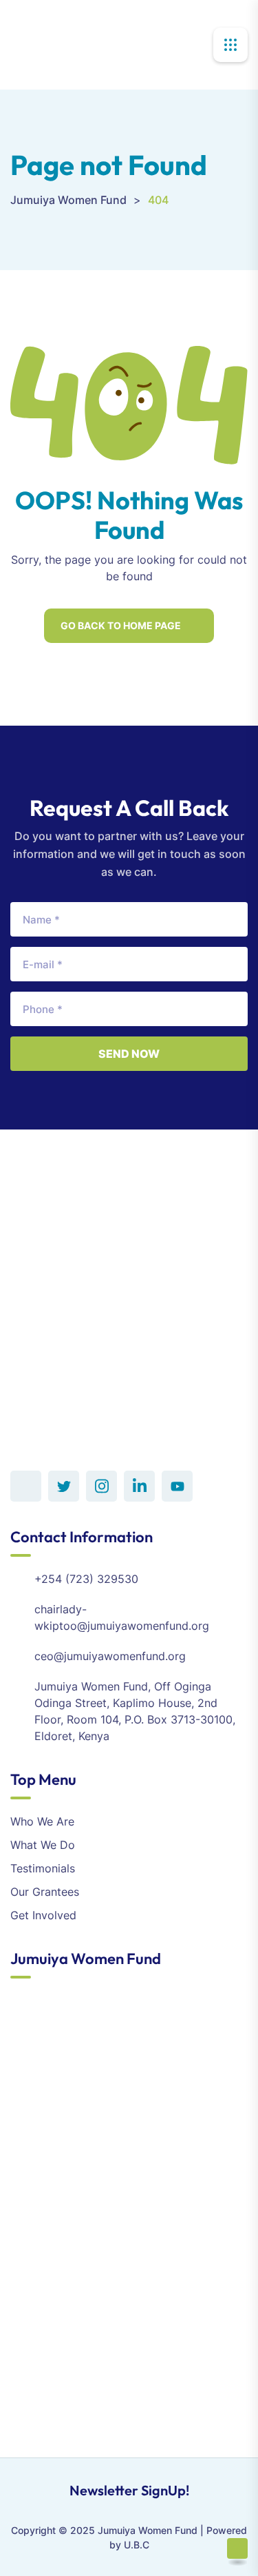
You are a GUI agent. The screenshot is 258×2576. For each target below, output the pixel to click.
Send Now (129, 1054)
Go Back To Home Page (121, 625)
